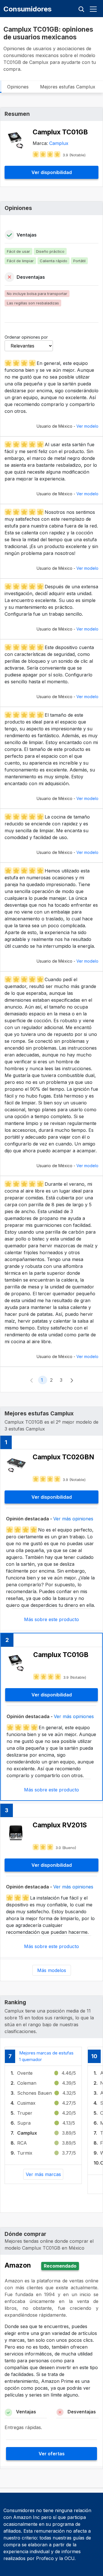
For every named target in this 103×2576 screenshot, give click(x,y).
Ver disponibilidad (52, 172)
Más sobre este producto (51, 1619)
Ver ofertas (52, 2454)
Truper (25, 2113)
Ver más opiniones (73, 1519)
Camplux (59, 143)
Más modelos (52, 1970)
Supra (24, 2123)
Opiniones (18, 87)
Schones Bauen (34, 2093)
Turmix (25, 2153)
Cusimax (26, 2103)
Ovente (25, 2073)
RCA (22, 2143)
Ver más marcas (43, 2174)
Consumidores (27, 9)
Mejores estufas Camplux (68, 87)
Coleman (27, 2083)
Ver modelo (87, 426)
